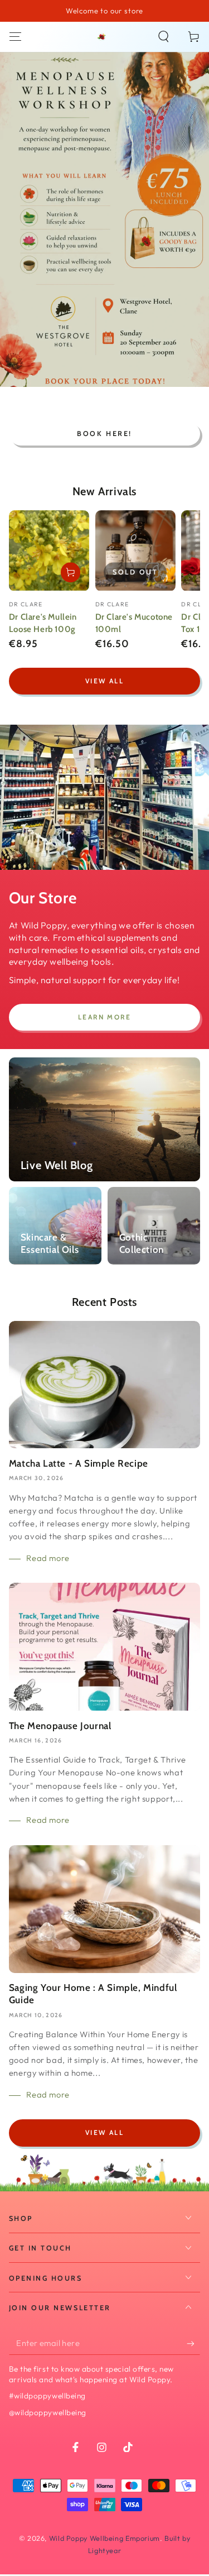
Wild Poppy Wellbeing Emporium (104, 2538)
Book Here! (104, 434)
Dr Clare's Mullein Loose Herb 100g (43, 623)
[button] (164, 37)
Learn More (104, 1017)
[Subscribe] (193, 2343)
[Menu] (15, 37)
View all (104, 681)
